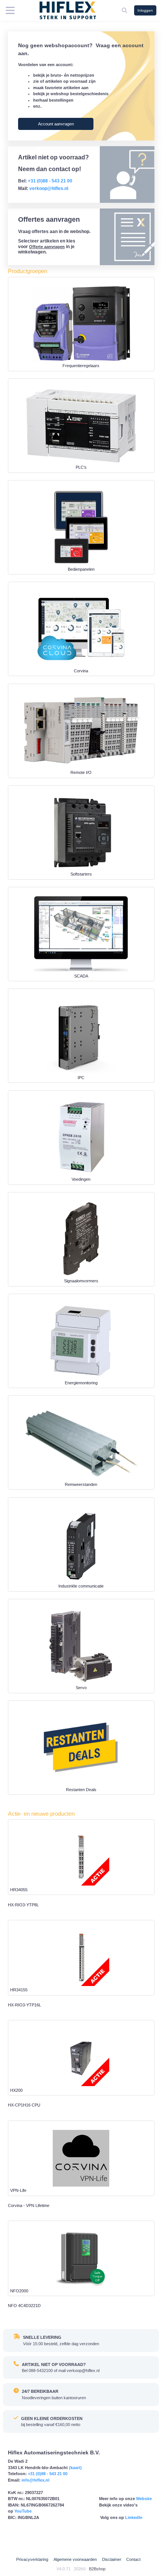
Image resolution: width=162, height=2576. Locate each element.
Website (144, 2499)
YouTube (23, 2511)
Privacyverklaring (32, 2559)
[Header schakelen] (125, 10)
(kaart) (75, 2468)
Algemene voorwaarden (75, 2559)
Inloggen (145, 10)
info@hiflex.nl (35, 2480)
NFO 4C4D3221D (24, 2306)
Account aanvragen (56, 124)
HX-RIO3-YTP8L (23, 1905)
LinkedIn (134, 2517)
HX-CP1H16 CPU (24, 2105)
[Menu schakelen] (10, 11)
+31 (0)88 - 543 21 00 (48, 2474)
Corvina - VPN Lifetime (29, 2205)
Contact (133, 2559)
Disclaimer (112, 2559)
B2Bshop (97, 2569)
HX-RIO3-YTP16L (24, 2005)
